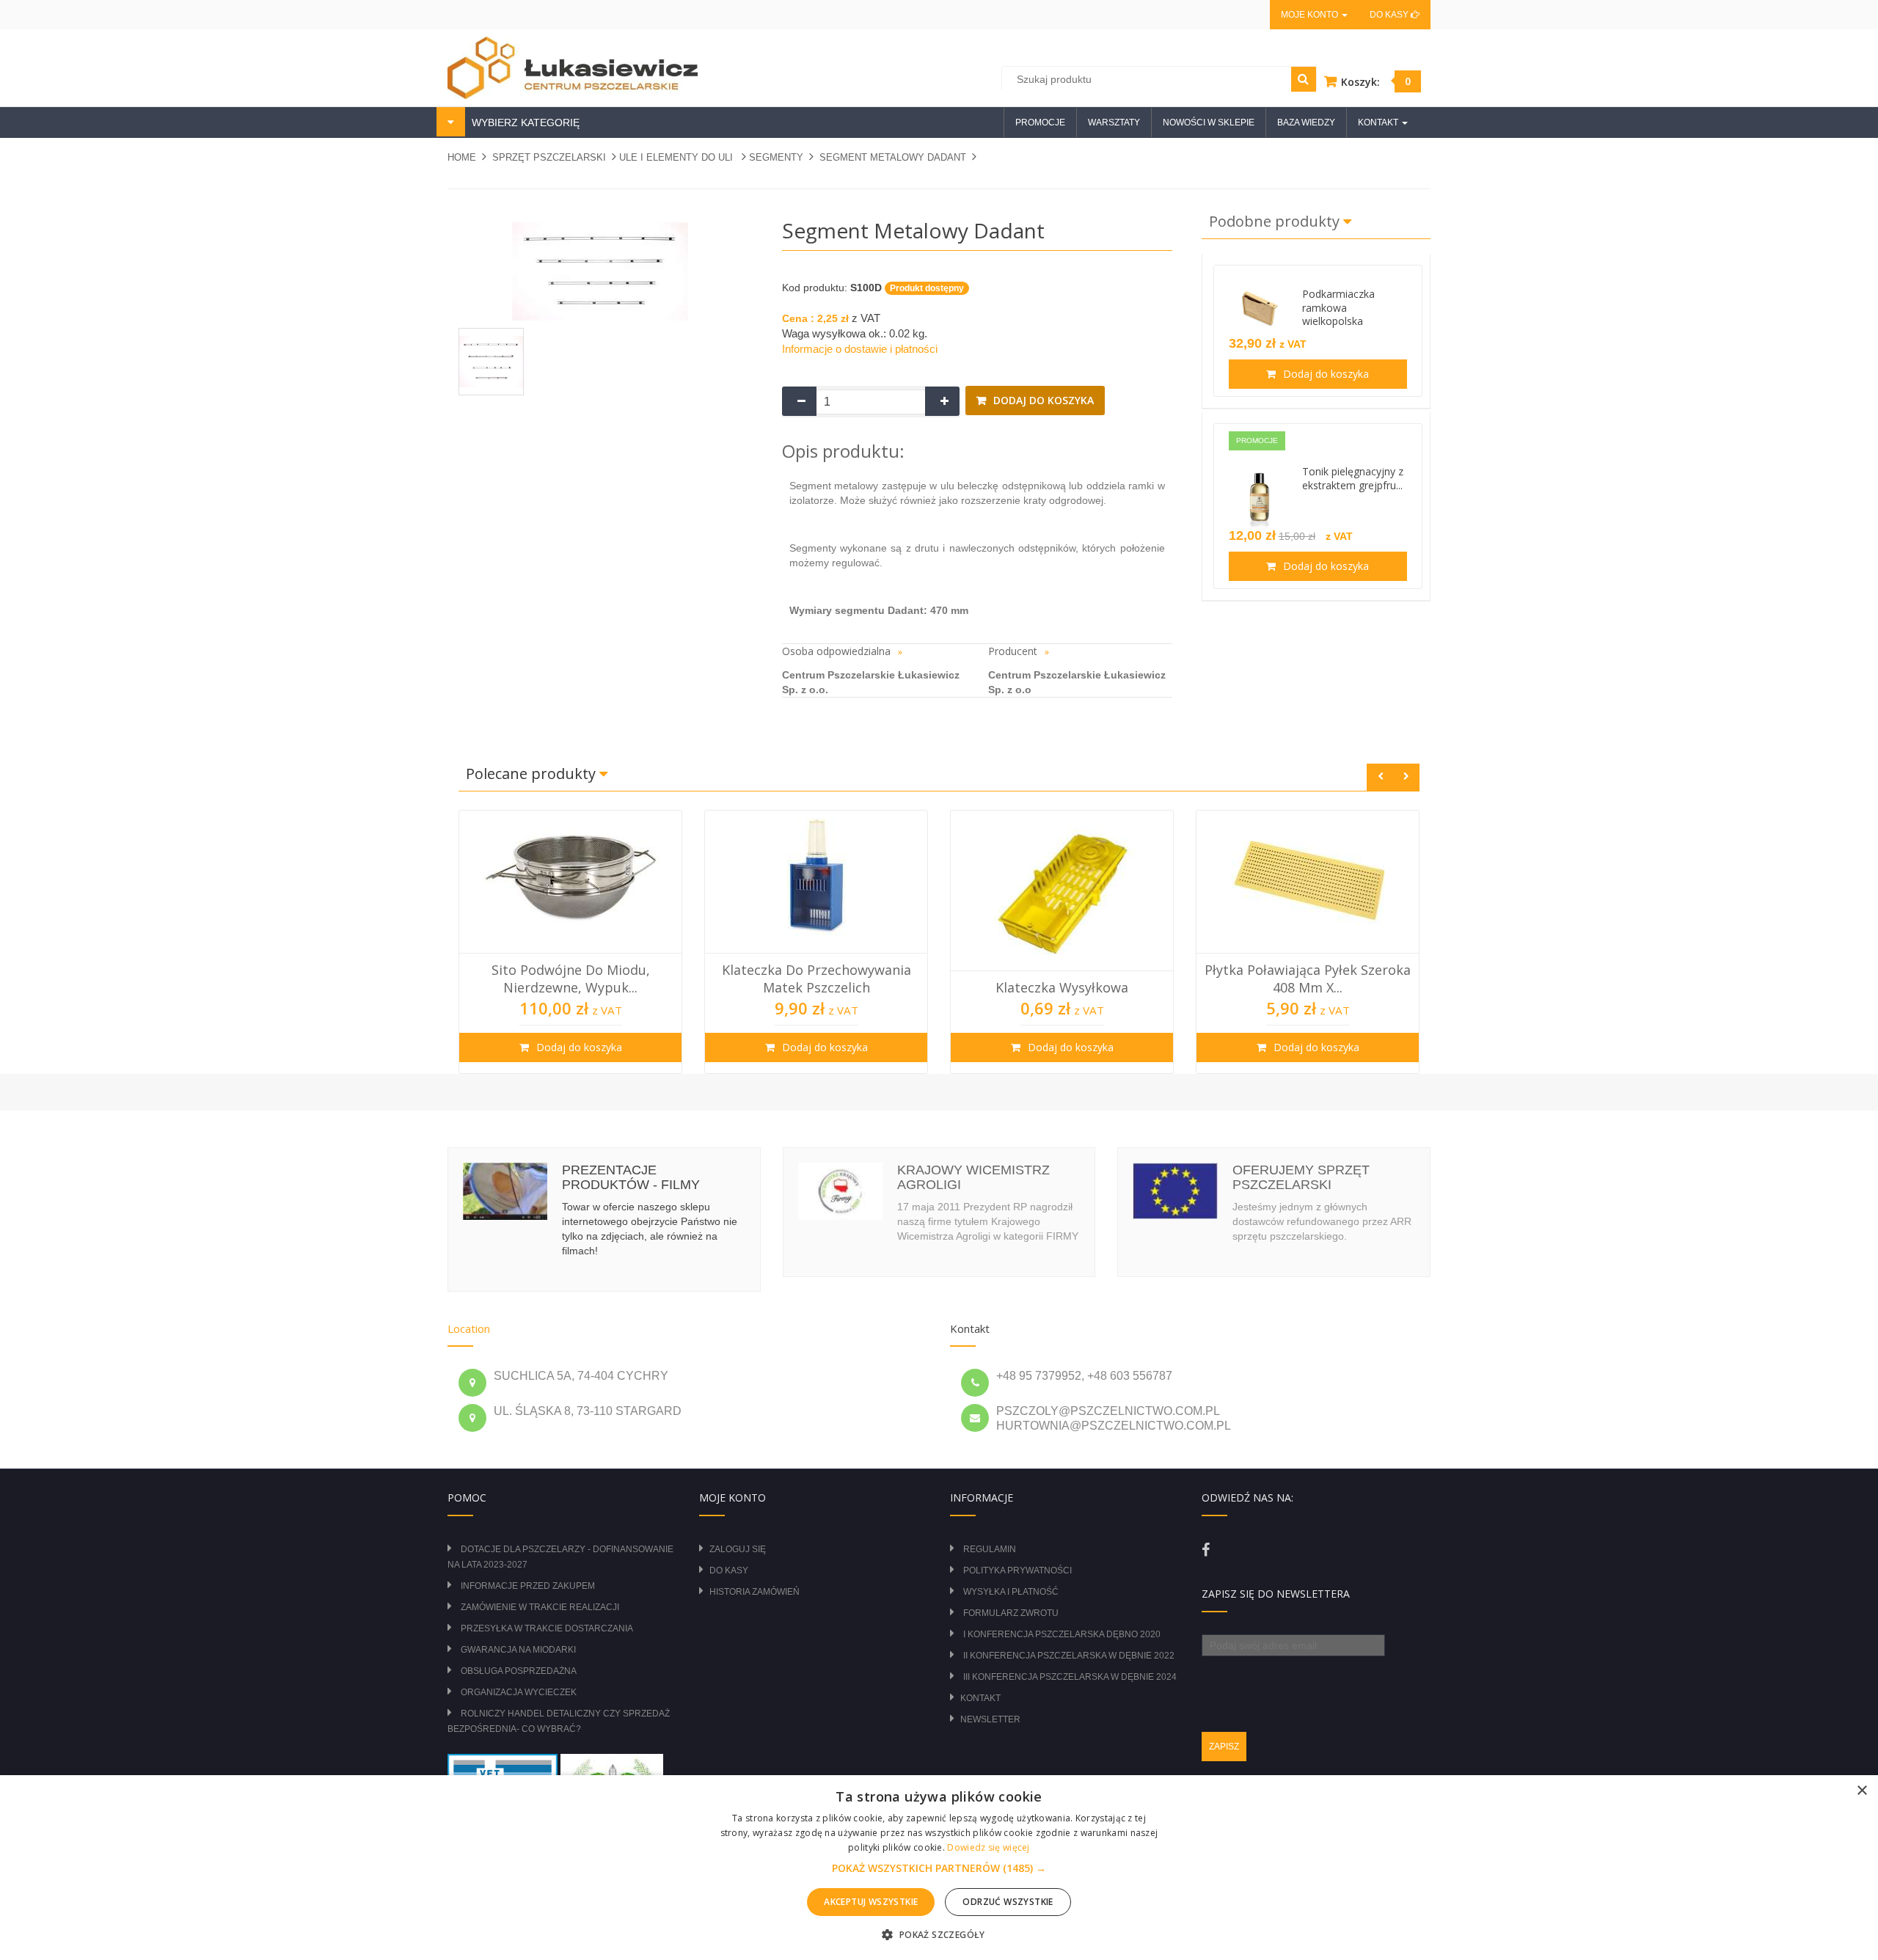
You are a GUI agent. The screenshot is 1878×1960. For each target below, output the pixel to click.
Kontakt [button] (1379, 122)
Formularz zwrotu (1011, 1613)
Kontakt (980, 1698)
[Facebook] (1206, 1550)
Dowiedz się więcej (988, 1847)
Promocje (1040, 122)
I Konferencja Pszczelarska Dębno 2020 (1062, 1634)
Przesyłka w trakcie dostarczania (547, 1628)
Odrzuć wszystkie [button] (1008, 1902)
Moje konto (1311, 15)
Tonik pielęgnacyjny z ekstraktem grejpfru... (1353, 478)
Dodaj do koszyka (1042, 400)
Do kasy (1390, 15)
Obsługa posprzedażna (519, 1671)
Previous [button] (1380, 777)
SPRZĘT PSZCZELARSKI (549, 157)
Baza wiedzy (1306, 122)
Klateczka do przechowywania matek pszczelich (571, 979)
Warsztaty (1114, 122)
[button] (939, 1868)
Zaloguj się (738, 1549)
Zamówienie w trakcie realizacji (540, 1607)
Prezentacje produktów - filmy (631, 1177)
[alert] (939, 1868)
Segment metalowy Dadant (893, 157)
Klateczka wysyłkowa (816, 987)
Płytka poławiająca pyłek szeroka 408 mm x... (1062, 979)
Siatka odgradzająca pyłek (1308, 987)
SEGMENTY (776, 157)
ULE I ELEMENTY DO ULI (677, 157)
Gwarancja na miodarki (518, 1650)
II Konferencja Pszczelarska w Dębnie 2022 (1069, 1656)
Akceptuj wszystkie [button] (871, 1902)
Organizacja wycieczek (519, 1692)
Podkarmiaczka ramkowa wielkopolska (1338, 308)
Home (462, 157)
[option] (570, 942)
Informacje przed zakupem (528, 1586)
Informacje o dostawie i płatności (860, 349)
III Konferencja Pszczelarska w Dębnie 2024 (1070, 1677)
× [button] (1861, 1791)
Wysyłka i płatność (1011, 1592)
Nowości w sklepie (1209, 122)
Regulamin (990, 1549)
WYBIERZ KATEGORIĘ (524, 122)
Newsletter (990, 1719)
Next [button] (1406, 777)
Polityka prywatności (1017, 1570)
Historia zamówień (755, 1592)
